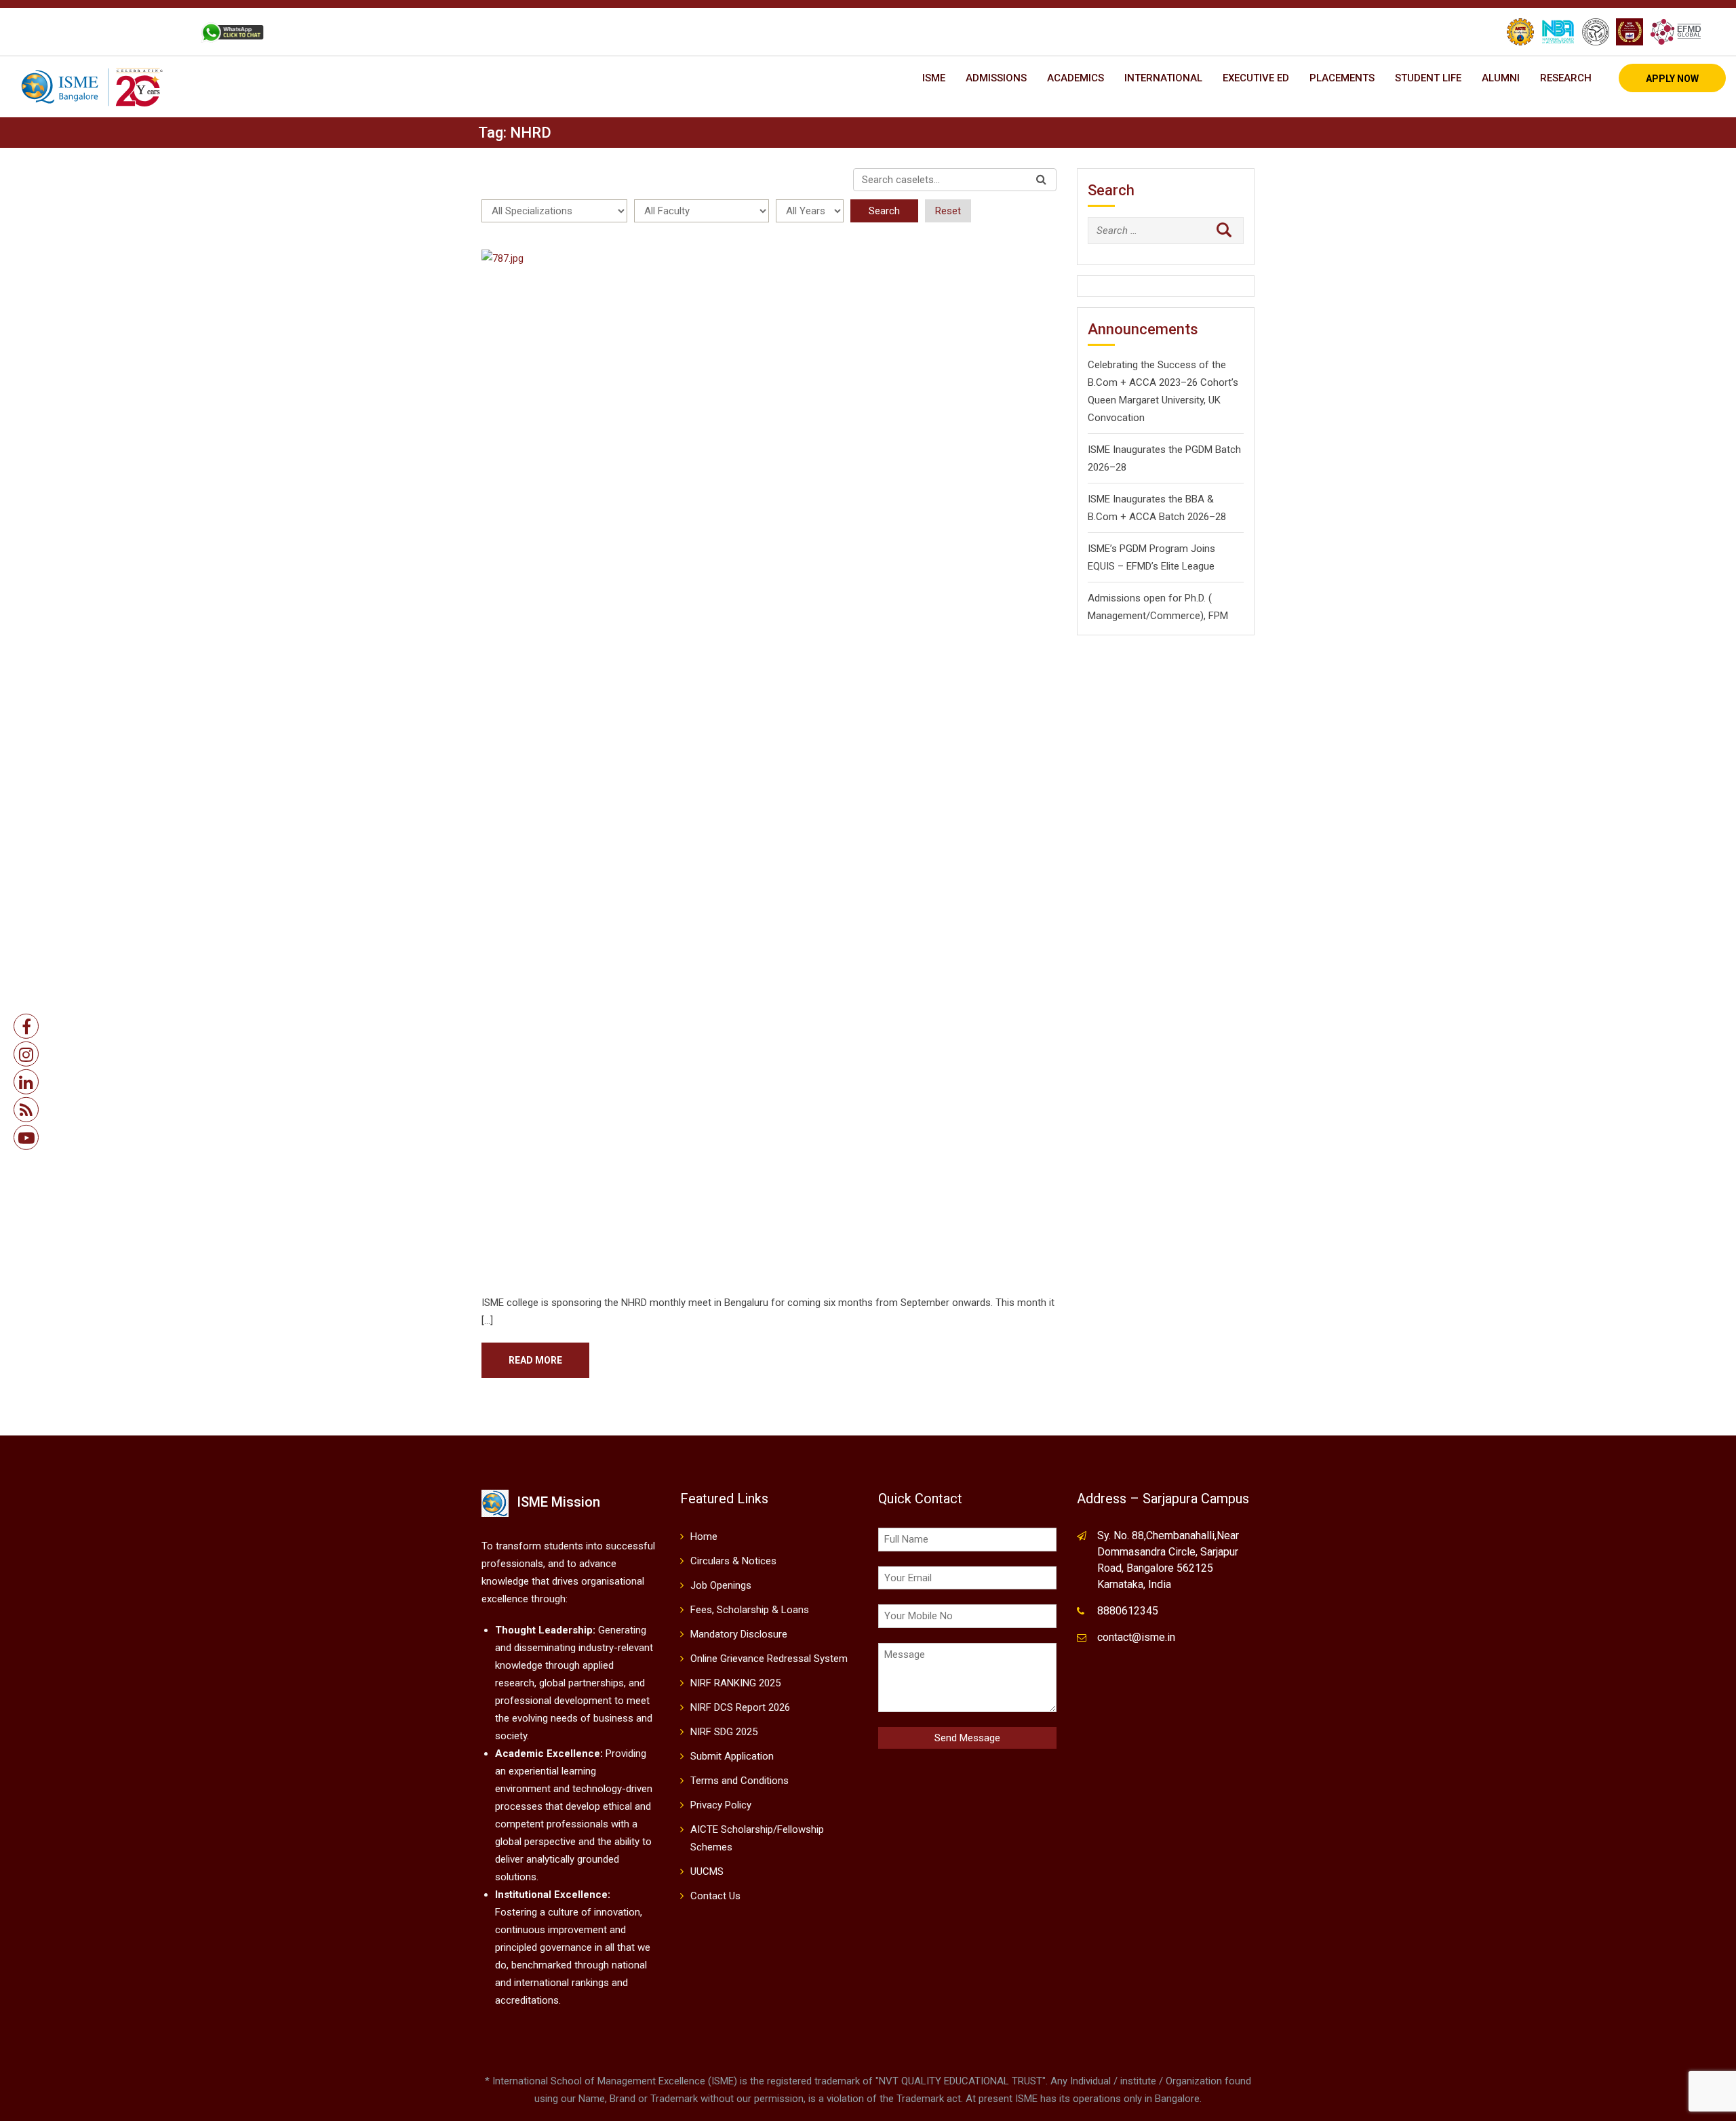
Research (1566, 78)
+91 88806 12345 (87, 32)
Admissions (996, 78)
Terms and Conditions (739, 1781)
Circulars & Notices (733, 1561)
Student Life (1428, 78)
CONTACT (162, 32)
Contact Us (715, 1896)
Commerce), (1178, 616)
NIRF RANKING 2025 (735, 1683)
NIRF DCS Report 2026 (740, 1707)
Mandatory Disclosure (739, 1634)
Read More (535, 1360)
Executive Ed (1256, 78)
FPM (1218, 616)
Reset (948, 211)
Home (704, 1537)
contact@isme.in (1136, 1637)
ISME (934, 78)
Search (884, 211)
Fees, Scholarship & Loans (750, 1610)
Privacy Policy (721, 1805)
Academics (1076, 78)
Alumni (1501, 78)
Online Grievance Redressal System (769, 1659)
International (1163, 78)
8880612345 (1128, 1611)
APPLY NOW (1672, 79)
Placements (1342, 78)
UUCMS (707, 1871)
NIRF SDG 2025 (724, 1732)
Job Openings (721, 1585)
